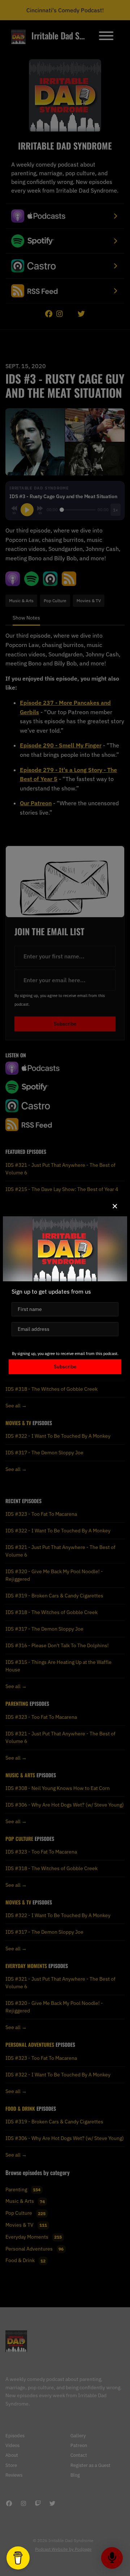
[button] (115, 1206)
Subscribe (65, 1367)
